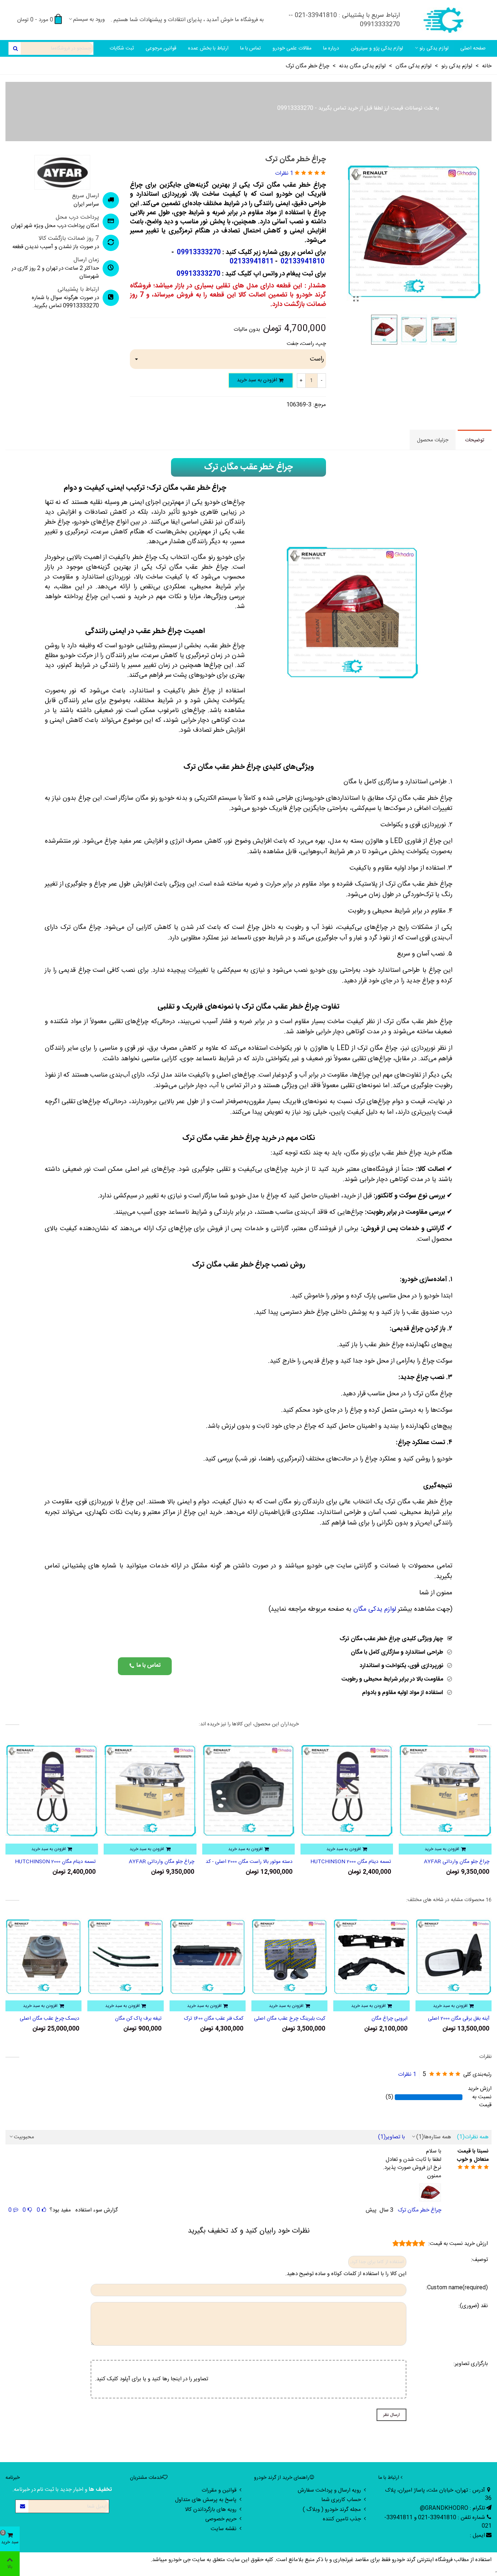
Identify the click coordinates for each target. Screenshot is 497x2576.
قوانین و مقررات (219, 2490)
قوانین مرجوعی (161, 48)
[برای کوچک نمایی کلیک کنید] (430, 2193)
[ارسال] (15, 48)
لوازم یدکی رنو (434, 48)
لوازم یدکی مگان (375, 1609)
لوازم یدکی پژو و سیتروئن (377, 48)
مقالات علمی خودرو (292, 48)
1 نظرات (407, 2075)
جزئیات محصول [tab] (433, 440)
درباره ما (331, 48)
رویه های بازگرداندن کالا (211, 2510)
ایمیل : (477, 2535)
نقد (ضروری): (473, 2306)
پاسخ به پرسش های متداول (206, 2500)
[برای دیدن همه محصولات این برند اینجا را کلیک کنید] (62, 172)
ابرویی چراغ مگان (471, 2019)
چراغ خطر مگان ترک (420, 2210)
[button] (145, 1666)
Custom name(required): (457, 2288)
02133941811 (252, 262)
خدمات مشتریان (146, 2478)
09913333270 (295, 108)
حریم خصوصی (221, 2519)
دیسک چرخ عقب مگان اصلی (132, 2019)
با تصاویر (391, 2137)
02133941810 (302, 262)
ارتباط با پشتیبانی (78, 290)
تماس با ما (251, 48)
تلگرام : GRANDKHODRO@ (452, 2508)
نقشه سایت (224, 2529)
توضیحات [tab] (475, 440)
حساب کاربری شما (341, 2500)
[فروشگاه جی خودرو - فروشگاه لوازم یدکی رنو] (444, 20)
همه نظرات (473, 2137)
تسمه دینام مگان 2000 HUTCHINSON (449, 1862)
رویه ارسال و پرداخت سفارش (329, 2490)
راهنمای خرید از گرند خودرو (282, 2478)
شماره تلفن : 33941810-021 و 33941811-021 (438, 2522)
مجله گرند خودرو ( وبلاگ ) (332, 2510)
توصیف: (479, 2260)
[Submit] (22, 2506)
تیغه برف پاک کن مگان (220, 2019)
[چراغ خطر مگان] (356, 300)
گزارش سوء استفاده (97, 2210)
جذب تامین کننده (342, 2519)
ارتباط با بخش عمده (208, 48)
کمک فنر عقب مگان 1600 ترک (296, 2019)
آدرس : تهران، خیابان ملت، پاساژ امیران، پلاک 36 (438, 2494)
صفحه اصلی (473, 48)
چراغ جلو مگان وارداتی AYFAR (260, 1862)
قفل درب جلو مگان (61, 2019)
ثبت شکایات (122, 48)
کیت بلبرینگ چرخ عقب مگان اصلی (372, 2019)
